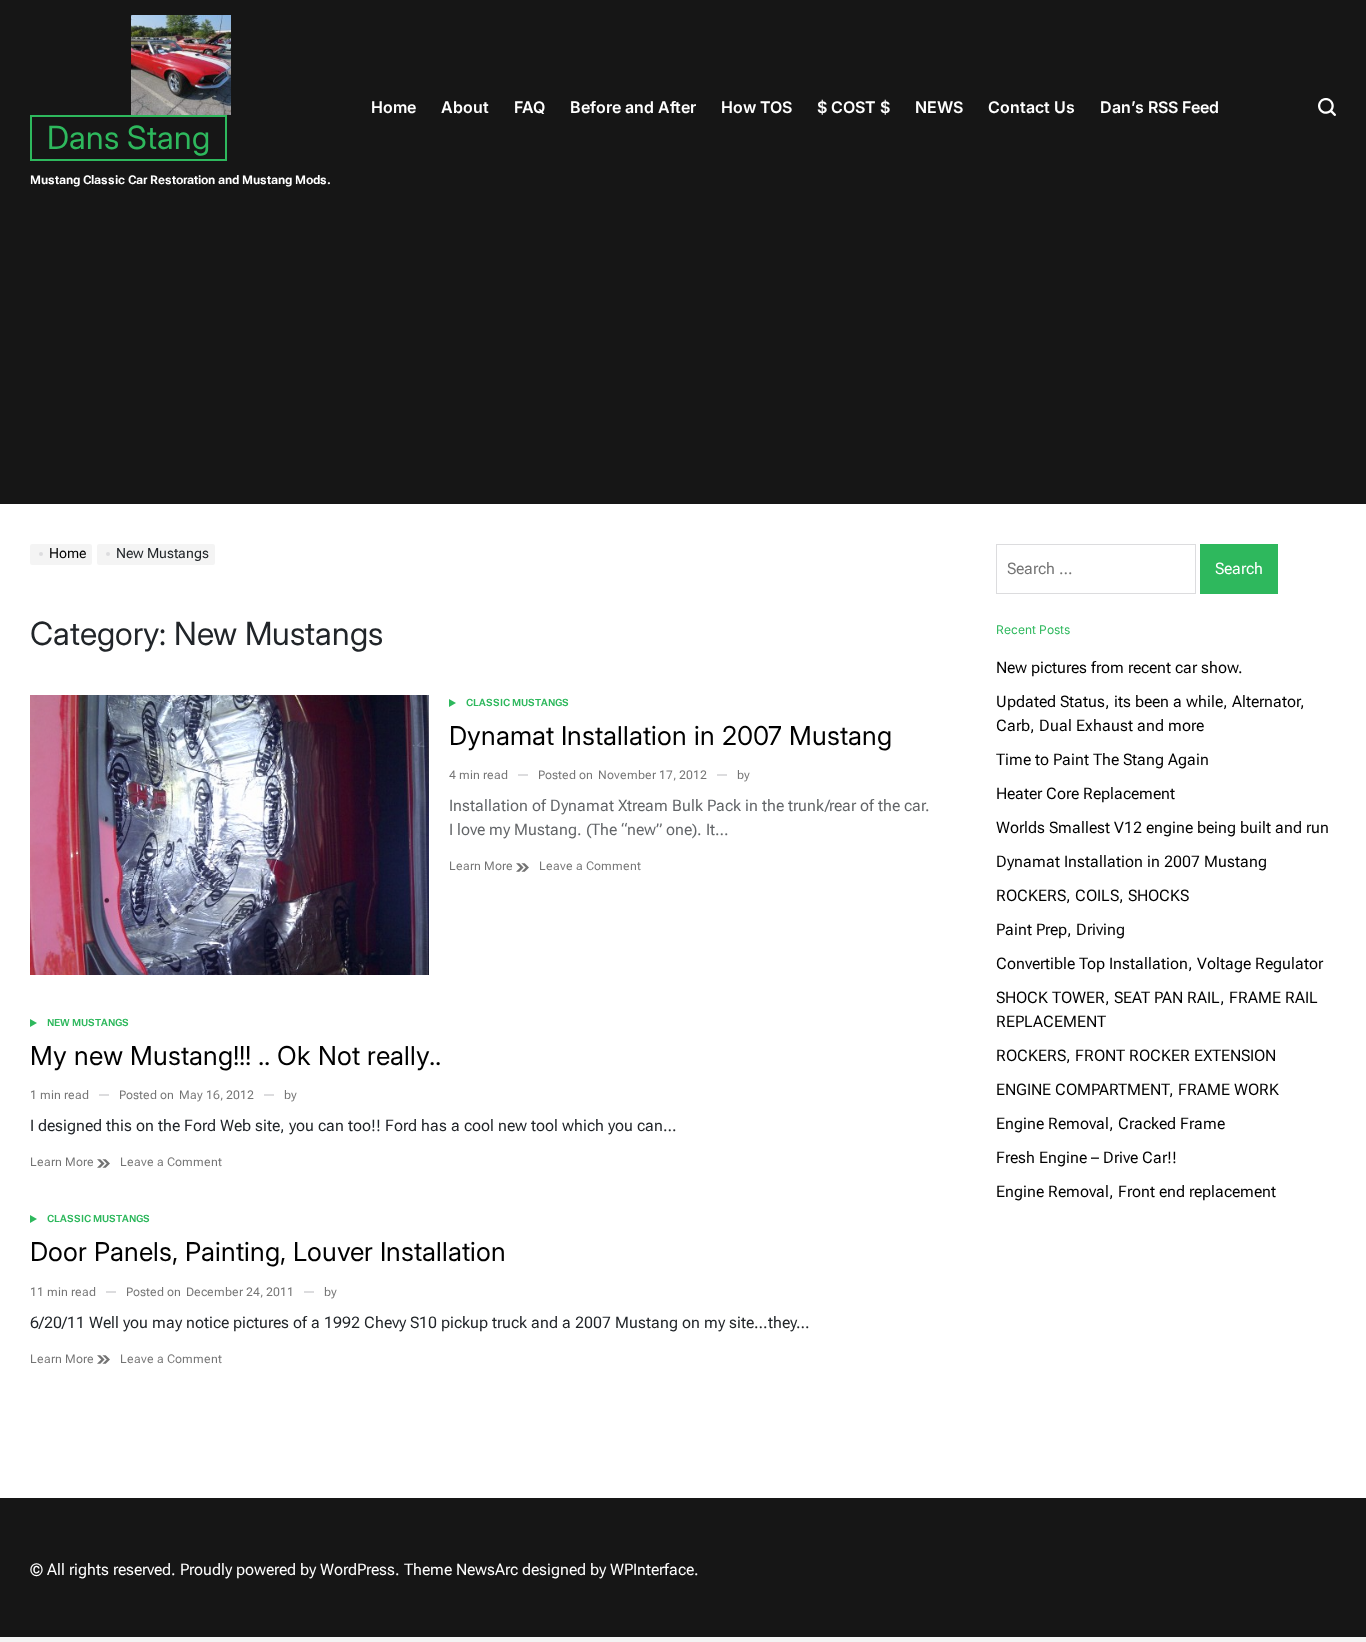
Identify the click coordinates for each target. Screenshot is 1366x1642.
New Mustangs (88, 1022)
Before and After (633, 107)
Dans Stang (128, 137)
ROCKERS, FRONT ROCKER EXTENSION (1136, 1055)
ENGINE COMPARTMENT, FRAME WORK (1137, 1089)
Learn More (482, 866)
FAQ (529, 107)
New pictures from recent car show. (1119, 667)
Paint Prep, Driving (1060, 929)
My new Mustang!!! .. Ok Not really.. (235, 1055)
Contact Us (1031, 107)
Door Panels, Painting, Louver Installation (268, 1251)
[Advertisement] (683, 364)
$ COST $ (853, 107)
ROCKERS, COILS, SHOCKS (1092, 895)
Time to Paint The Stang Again (1102, 759)
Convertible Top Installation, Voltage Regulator (1159, 963)
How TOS (756, 107)
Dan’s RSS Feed (1159, 107)
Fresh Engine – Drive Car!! (1086, 1157)
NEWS (939, 107)
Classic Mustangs (517, 702)
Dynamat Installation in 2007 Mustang (670, 735)
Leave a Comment (590, 866)
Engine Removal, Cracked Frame (1110, 1123)
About (465, 107)
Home (393, 107)
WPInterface (652, 1569)
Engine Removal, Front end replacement (1136, 1191)
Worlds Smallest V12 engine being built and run (1162, 827)
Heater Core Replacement (1085, 793)
